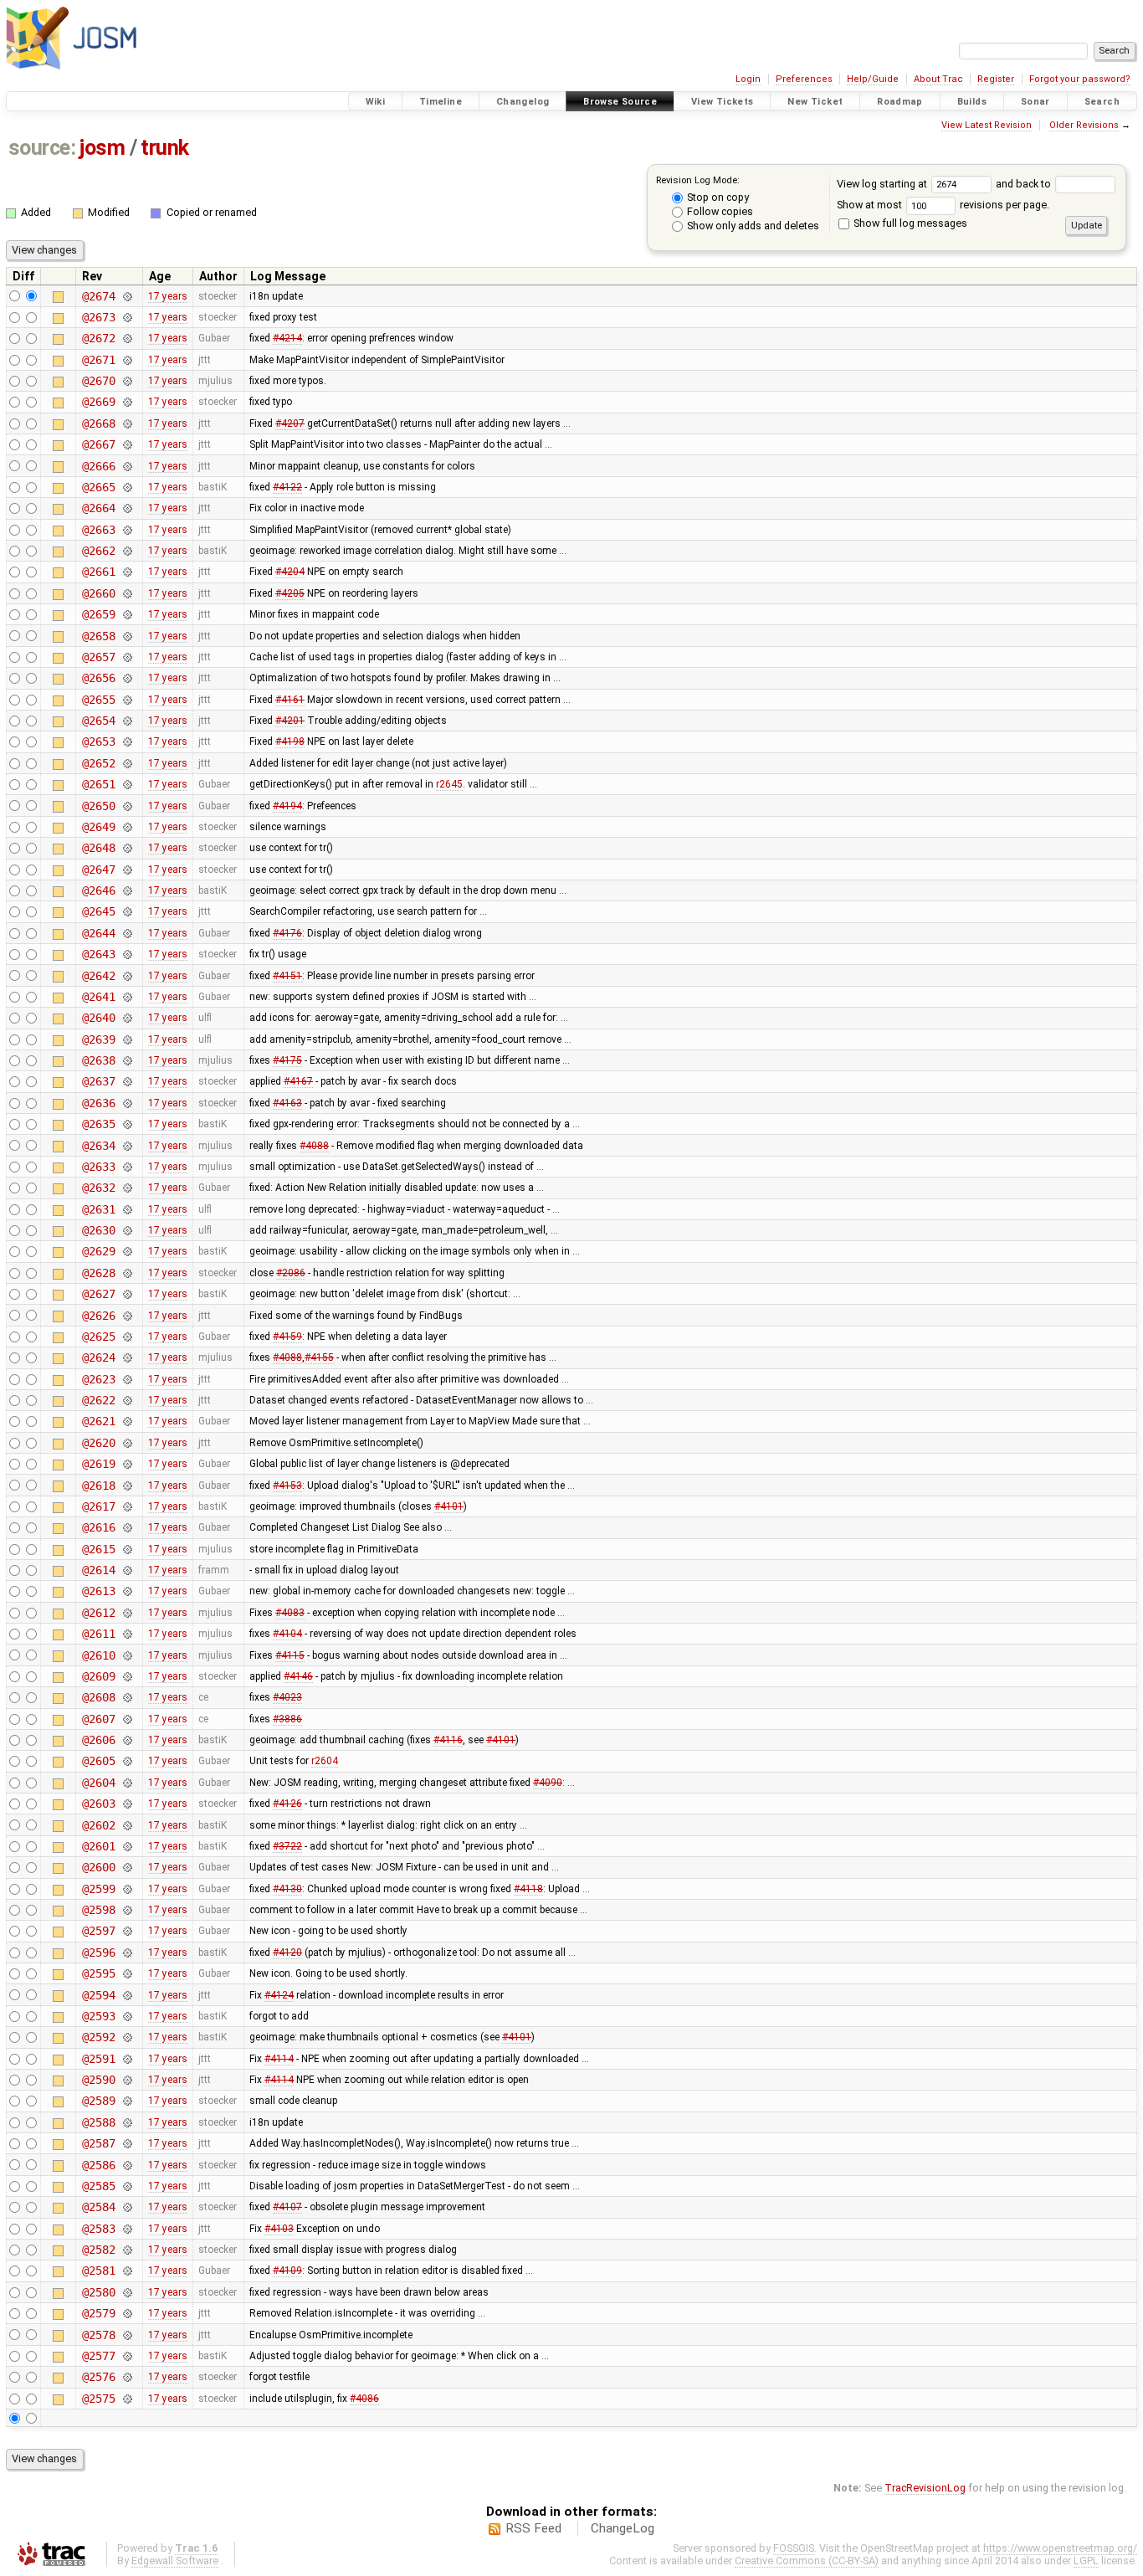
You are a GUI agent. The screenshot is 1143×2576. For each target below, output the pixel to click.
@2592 (98, 2037)
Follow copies (719, 211)
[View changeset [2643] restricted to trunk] (127, 954)
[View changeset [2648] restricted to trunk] (127, 848)
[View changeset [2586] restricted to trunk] (127, 2165)
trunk (165, 148)
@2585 (98, 2186)
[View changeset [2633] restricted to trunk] (127, 1167)
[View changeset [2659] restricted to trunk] (127, 614)
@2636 (98, 1103)
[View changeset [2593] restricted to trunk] (127, 2016)
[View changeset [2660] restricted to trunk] (127, 593)
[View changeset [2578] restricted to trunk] (127, 2335)
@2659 (98, 614)
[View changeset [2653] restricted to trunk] (127, 741)
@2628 (98, 1273)
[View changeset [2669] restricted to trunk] (127, 402)
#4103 (279, 2229)
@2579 (98, 2313)
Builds (972, 102)
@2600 (98, 1867)
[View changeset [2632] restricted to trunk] (127, 1188)
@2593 (98, 2016)
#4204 (290, 572)
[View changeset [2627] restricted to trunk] (127, 1294)
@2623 (98, 1379)
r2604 (325, 1761)
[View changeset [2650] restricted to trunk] (127, 806)
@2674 (98, 296)
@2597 (98, 1931)
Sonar (1035, 102)
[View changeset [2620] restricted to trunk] (127, 1443)
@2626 (98, 1316)
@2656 (98, 678)
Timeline (441, 102)
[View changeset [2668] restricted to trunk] (127, 423)
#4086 (364, 2399)
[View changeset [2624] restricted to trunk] (127, 1357)
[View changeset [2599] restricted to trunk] (127, 1889)
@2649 (98, 827)
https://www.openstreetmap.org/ (1060, 2548)
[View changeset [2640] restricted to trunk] (127, 1018)
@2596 (98, 1953)
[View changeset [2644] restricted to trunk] (127, 933)
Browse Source (620, 102)
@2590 (98, 2080)
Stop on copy (717, 197)
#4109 (287, 2271)
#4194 (287, 806)
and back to (1025, 184)
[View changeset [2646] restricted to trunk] (127, 890)
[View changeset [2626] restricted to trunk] (127, 1316)
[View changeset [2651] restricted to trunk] (127, 784)
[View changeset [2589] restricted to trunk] (127, 2101)
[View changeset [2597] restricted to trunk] (127, 1931)
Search (1102, 102)
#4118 (528, 1889)
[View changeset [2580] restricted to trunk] (127, 2292)
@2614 (98, 1570)
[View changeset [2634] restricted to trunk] (127, 1146)
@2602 (98, 1825)
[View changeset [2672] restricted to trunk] (127, 338)
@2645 (98, 911)
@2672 (98, 338)
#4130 (287, 1889)
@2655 (98, 700)
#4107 (287, 2207)
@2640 (98, 1018)
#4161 (290, 700)
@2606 (98, 1740)
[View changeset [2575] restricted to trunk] (127, 2399)
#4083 (290, 1613)
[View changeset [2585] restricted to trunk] (127, 2186)
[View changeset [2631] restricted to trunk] (127, 1209)
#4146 (298, 1676)
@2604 (98, 1783)
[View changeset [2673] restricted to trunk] (127, 317)
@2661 (98, 572)
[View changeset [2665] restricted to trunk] (127, 487)
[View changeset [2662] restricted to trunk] (127, 551)
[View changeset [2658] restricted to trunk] (127, 636)
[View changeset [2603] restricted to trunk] (127, 1804)
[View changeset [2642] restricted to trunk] (127, 976)
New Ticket (815, 102)
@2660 (98, 593)
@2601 (98, 1846)
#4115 (290, 1655)
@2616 (98, 1527)
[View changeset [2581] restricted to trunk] (127, 2271)
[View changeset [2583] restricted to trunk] (127, 2229)
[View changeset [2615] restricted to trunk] (127, 1549)
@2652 (98, 763)
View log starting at (883, 184)
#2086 (291, 1273)
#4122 (287, 487)
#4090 (548, 1783)
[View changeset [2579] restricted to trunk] (127, 2313)
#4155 (319, 1357)
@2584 (98, 2207)
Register (996, 79)
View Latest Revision (987, 125)
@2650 (98, 806)
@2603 (98, 1804)
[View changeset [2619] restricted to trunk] (127, 1464)
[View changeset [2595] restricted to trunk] (127, 1973)
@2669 (98, 402)
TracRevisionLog (925, 2488)
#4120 (287, 1953)
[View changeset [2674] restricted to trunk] (127, 296)
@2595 (98, 1973)
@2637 (98, 1081)
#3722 (287, 1846)
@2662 (98, 551)
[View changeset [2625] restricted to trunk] (127, 1337)
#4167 (298, 1081)
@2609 (98, 1676)
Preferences (804, 79)
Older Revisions (1084, 125)
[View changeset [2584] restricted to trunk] (127, 2207)
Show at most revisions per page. (943, 205)
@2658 (98, 636)
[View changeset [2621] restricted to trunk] (127, 1421)
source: (42, 148)
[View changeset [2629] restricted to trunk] (127, 1251)
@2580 (98, 2292)
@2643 (98, 954)
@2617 (98, 1506)
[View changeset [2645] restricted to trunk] (127, 911)
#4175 (287, 1060)
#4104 (287, 1634)
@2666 (98, 466)
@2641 (98, 997)
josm (102, 148)
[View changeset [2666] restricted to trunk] (127, 466)
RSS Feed (533, 2528)
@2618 (98, 1486)
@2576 (98, 2377)
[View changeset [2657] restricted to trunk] (127, 657)
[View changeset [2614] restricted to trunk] (127, 1570)
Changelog (523, 102)
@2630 (98, 1230)
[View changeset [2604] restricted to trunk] (127, 1783)
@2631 (98, 1209)
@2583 (98, 2229)
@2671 (98, 360)
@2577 (98, 2356)
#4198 (290, 741)
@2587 (98, 2143)
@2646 (98, 890)
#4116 (448, 1740)
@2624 (98, 1357)
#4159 (287, 1337)
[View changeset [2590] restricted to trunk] (127, 2080)
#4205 (290, 593)
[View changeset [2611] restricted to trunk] (127, 1634)
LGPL (1086, 2561)
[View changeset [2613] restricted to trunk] (127, 1591)
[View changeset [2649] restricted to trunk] (127, 827)
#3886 (287, 1719)
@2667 (98, 444)
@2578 (98, 2335)
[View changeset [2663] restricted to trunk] (127, 530)
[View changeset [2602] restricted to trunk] (127, 1825)
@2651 (98, 784)
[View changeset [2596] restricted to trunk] (127, 1953)
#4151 (287, 976)
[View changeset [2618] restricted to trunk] (127, 1486)
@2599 (98, 1889)
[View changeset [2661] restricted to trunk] (127, 572)
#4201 (290, 721)
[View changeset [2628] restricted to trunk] (127, 1273)
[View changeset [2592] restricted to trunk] (127, 2037)
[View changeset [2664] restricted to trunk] (127, 508)
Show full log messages (909, 223)
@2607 (98, 1719)
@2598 (98, 1910)
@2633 (98, 1167)
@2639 (98, 1039)
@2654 (98, 721)
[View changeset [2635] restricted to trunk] (127, 1124)
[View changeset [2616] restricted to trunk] (127, 1527)
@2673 (98, 317)
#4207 (290, 423)
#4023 (287, 1697)
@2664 (98, 508)
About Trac (938, 79)
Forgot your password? (1080, 79)
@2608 (98, 1697)
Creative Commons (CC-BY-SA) (807, 2561)
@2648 (98, 848)
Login (748, 79)
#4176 (287, 933)
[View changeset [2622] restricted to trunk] (127, 1400)
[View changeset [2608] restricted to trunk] (127, 1697)
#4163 (287, 1103)
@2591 (98, 2059)
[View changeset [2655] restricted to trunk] (127, 700)
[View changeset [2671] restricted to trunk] (127, 360)
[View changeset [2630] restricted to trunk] (127, 1230)
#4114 (279, 2059)
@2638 (98, 1060)
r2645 (449, 784)
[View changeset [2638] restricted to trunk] (127, 1060)
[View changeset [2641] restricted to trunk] (127, 997)
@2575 (98, 2399)
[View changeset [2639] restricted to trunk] (127, 1039)
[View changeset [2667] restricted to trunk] (127, 444)
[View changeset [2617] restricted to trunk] (127, 1506)
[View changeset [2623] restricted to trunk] (127, 1379)
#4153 (287, 1486)
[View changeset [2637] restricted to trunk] (127, 1081)
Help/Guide (873, 79)
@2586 (98, 2165)
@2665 (98, 487)
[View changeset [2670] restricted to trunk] (127, 381)
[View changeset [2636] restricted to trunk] (127, 1103)
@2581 (98, 2271)
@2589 (98, 2101)
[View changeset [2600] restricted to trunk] (127, 1867)
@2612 (98, 1613)
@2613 (98, 1591)
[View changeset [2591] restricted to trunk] (127, 2059)
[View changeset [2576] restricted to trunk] (127, 2377)
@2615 (98, 1549)
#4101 (449, 1506)
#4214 (287, 338)
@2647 (98, 870)
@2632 (98, 1188)
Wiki (376, 102)
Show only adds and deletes (752, 226)
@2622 (98, 1400)
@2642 (98, 976)
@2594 (98, 1995)
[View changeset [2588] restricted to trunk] (127, 2122)
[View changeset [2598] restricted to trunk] (127, 1910)
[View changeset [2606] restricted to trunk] (127, 1740)
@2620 (98, 1443)
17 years (168, 296)
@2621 (98, 1421)
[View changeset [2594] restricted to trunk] (127, 1995)
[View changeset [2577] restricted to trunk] (127, 2356)
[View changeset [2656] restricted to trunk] (127, 678)
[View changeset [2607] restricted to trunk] (127, 1719)
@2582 (98, 2250)
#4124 (279, 1995)
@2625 (98, 1337)
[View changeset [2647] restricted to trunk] (127, 870)
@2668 (98, 423)
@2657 (98, 657)
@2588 (98, 2122)
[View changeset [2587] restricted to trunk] (127, 2143)
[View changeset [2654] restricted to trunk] (127, 721)
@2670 (98, 381)
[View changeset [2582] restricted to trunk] (127, 2250)
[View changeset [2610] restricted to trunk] (127, 1655)
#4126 (287, 1804)
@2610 (98, 1655)
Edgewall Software (175, 2561)
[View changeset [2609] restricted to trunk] (127, 1676)
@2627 (98, 1294)
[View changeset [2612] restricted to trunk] (127, 1613)
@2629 (98, 1251)
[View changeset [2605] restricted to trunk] (127, 1761)
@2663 (98, 530)
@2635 (98, 1124)
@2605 (98, 1761)
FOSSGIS (794, 2548)
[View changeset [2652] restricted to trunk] (127, 763)
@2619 (98, 1464)
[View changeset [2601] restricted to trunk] (127, 1846)
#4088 (314, 1146)
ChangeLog (623, 2528)
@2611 (98, 1634)
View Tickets (723, 102)
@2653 (98, 741)
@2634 (98, 1146)
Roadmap (900, 102)
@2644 (98, 933)
